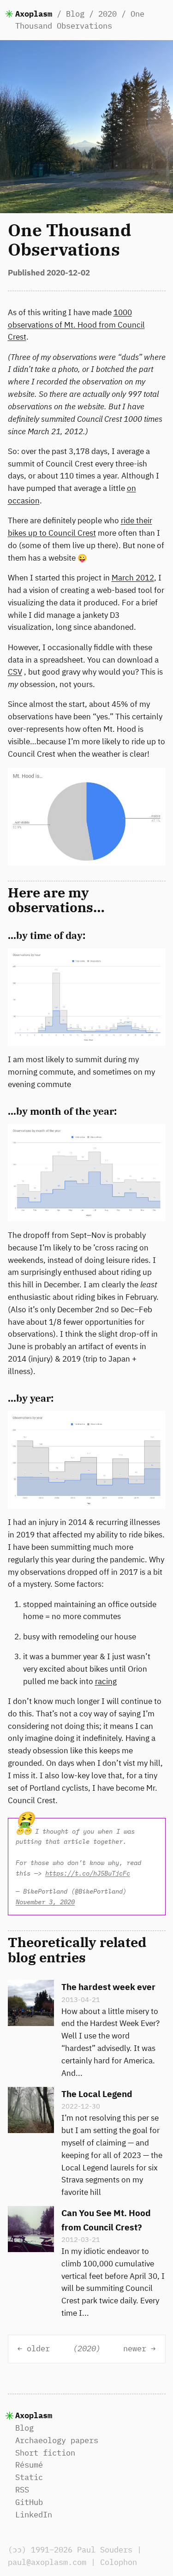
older (38, 2349)
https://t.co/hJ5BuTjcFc (88, 1873)
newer (135, 2349)
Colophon (119, 2562)
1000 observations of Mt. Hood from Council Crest (76, 325)
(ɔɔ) (17, 2550)
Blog (75, 14)
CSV (15, 672)
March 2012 (133, 578)
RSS (22, 2490)
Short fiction (45, 2453)
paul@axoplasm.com (47, 2562)
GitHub (29, 2502)
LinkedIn (34, 2515)
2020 (107, 14)
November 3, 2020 (45, 1902)
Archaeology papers (57, 2440)
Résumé (29, 2465)
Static (29, 2477)
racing (106, 1681)
